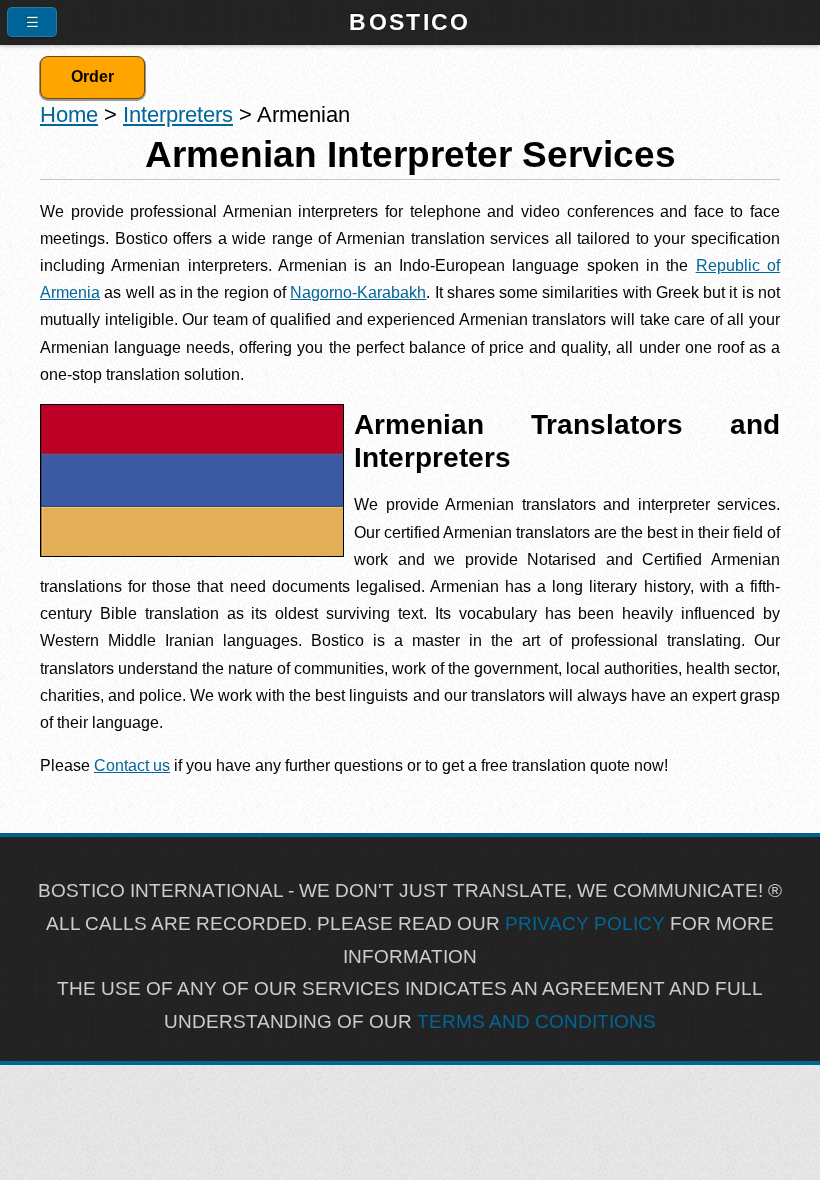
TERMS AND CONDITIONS (536, 1021)
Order (92, 76)
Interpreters (178, 114)
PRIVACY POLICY (585, 923)
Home (69, 114)
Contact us (132, 765)
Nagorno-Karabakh (358, 292)
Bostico (409, 22)
